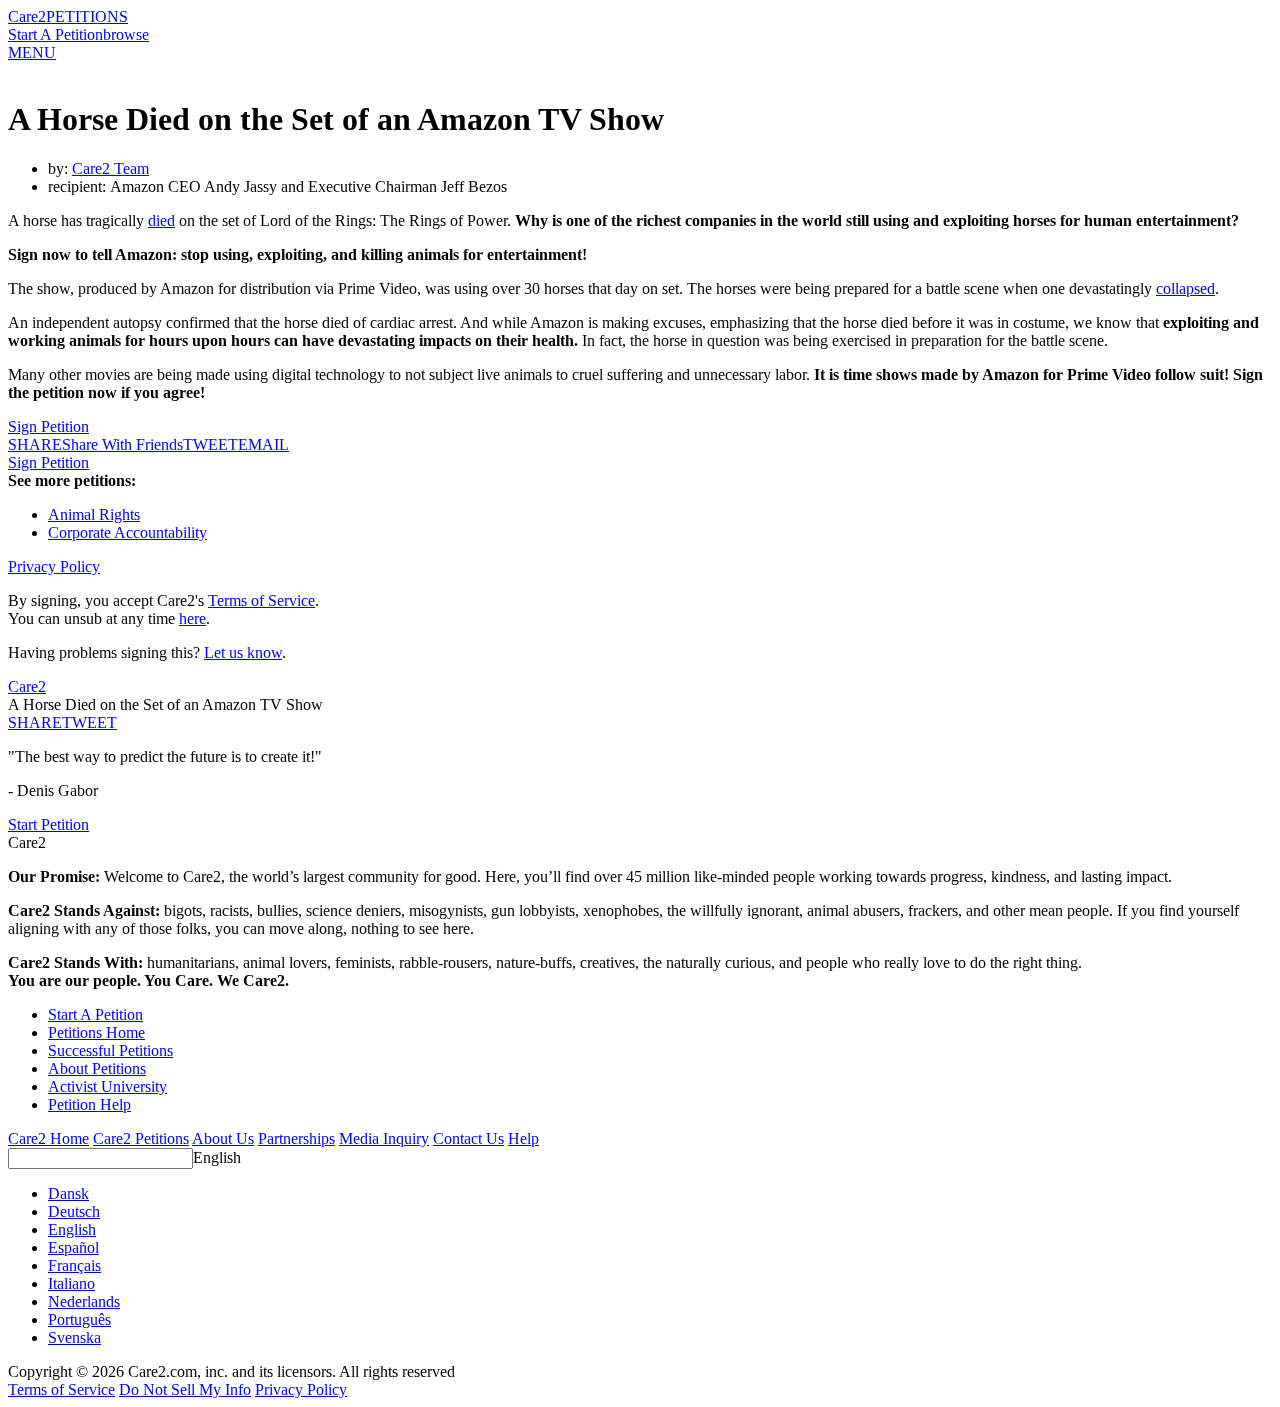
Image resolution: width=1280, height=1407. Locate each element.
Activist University (107, 1086)
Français (74, 1265)
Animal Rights (94, 514)
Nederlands (84, 1301)
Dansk (68, 1193)
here (192, 618)
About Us (223, 1138)
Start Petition (48, 824)
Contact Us (468, 1138)
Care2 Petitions (141, 1138)
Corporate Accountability (127, 532)
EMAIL (263, 444)
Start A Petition (55, 34)
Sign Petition (48, 426)
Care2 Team (110, 168)
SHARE (35, 722)
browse (126, 34)
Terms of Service (261, 600)
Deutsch (74, 1211)
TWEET (210, 444)
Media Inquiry (384, 1138)
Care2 (27, 16)
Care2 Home (48, 1138)
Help (523, 1138)
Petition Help (89, 1104)
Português (79, 1319)
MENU (32, 52)
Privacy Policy (54, 566)
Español (73, 1247)
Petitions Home (96, 1032)
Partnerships (296, 1138)
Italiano (71, 1283)
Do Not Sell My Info (185, 1389)
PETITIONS (87, 16)
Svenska (74, 1337)
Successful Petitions (110, 1050)
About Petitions (97, 1068)
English (217, 1157)
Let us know (243, 652)
